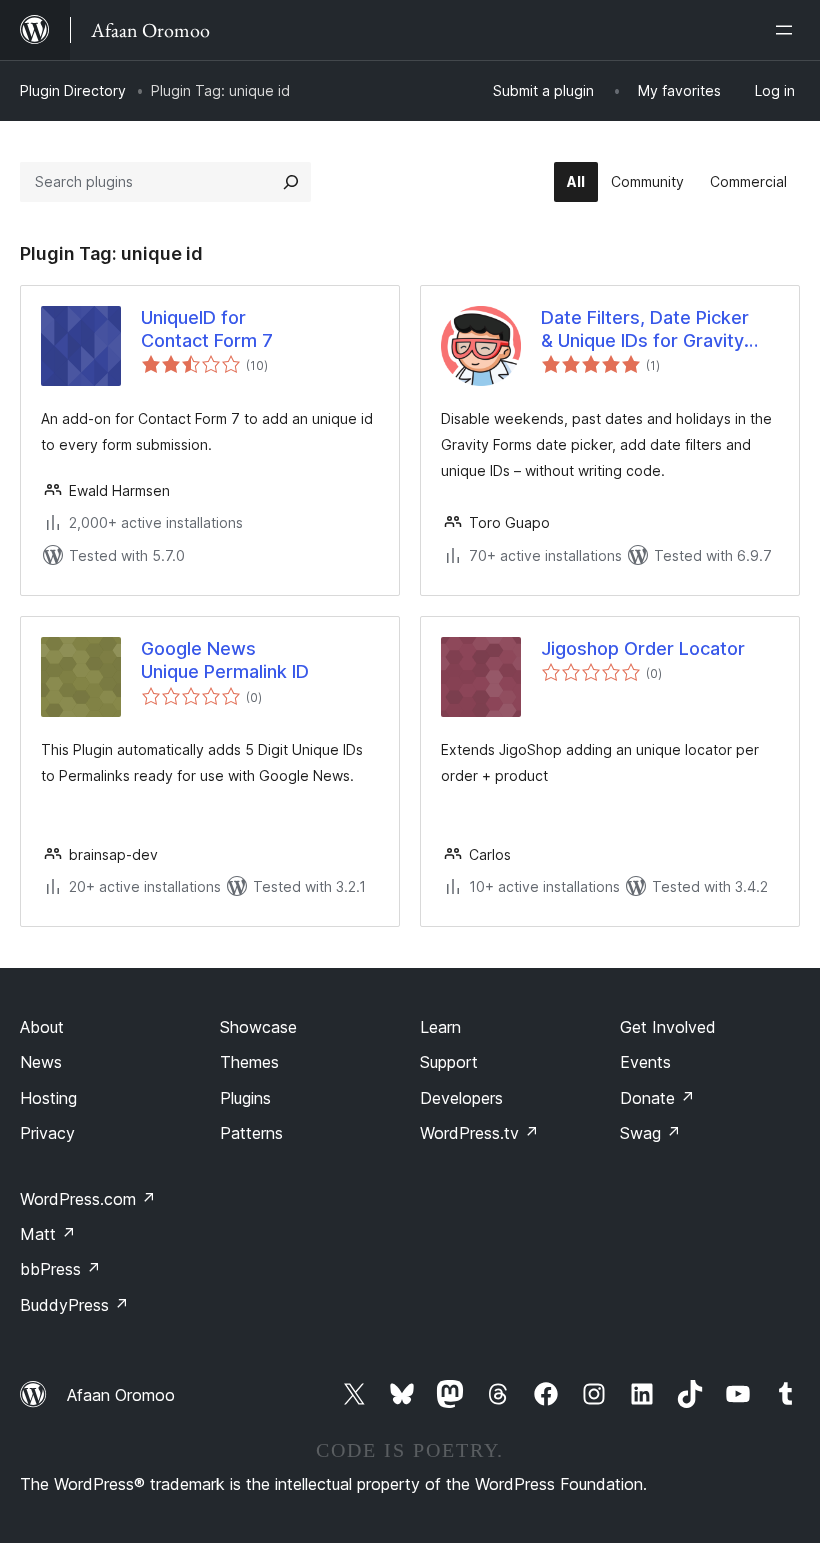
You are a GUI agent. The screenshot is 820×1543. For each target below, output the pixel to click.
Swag (650, 1133)
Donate (657, 1098)
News (41, 1062)
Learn (440, 1027)
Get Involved (668, 1027)
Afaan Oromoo (121, 1395)
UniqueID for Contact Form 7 (207, 329)
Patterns (251, 1133)
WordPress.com (88, 1199)
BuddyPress (74, 1305)
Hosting (48, 1098)
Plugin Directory (73, 90)
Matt (48, 1234)
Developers (461, 1098)
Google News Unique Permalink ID (225, 660)
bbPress (60, 1269)
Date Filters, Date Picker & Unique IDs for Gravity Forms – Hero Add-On (645, 330)
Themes (249, 1062)
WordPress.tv (479, 1133)
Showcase (258, 1027)
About (42, 1027)
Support (449, 1062)
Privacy (47, 1133)
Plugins (245, 1098)
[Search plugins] (291, 182)
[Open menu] (788, 30)
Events (645, 1062)
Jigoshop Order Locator (643, 648)
